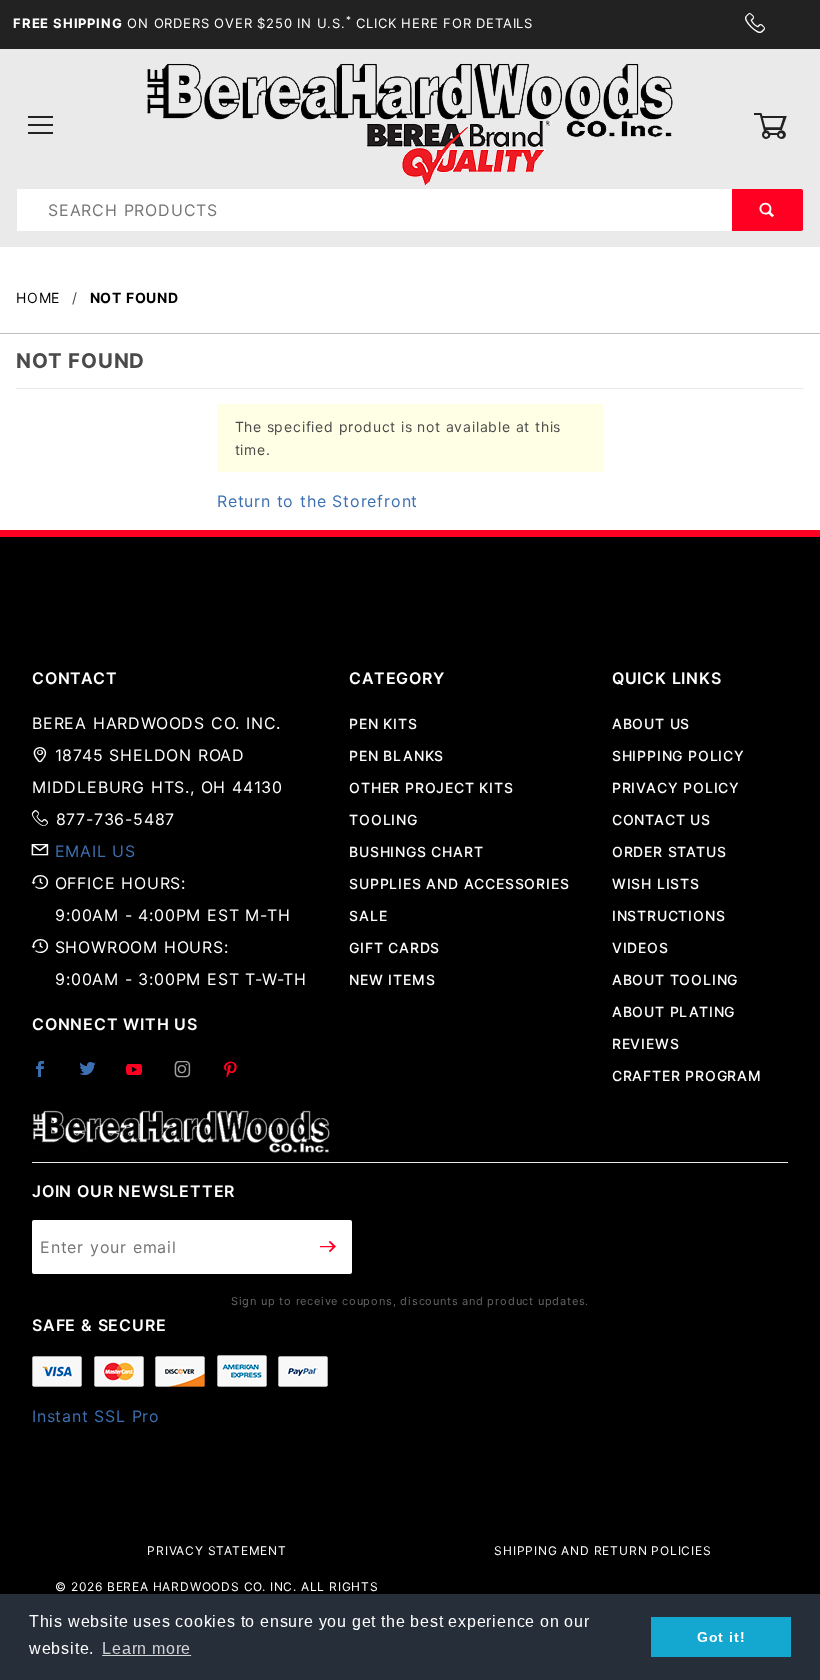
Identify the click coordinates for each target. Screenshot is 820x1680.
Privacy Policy (676, 787)
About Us (651, 723)
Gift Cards (394, 947)
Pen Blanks (396, 755)
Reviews (646, 1043)
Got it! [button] (721, 1637)
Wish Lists (656, 883)
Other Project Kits (431, 787)
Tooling (383, 819)
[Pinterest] (238, 1077)
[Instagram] (191, 1077)
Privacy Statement (217, 1550)
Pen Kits (383, 723)
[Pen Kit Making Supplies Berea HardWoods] (409, 124)
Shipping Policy (678, 755)
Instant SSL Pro (96, 1416)
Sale (368, 915)
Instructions (669, 915)
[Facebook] (48, 1077)
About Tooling (675, 979)
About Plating (673, 1011)
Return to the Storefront (317, 501)
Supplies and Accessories (459, 883)
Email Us (95, 851)
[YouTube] (143, 1077)
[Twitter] (96, 1077)
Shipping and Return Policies (602, 1550)
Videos (640, 947)
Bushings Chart (416, 851)
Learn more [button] (146, 1648)
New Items (392, 979)
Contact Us (661, 819)
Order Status (669, 851)
